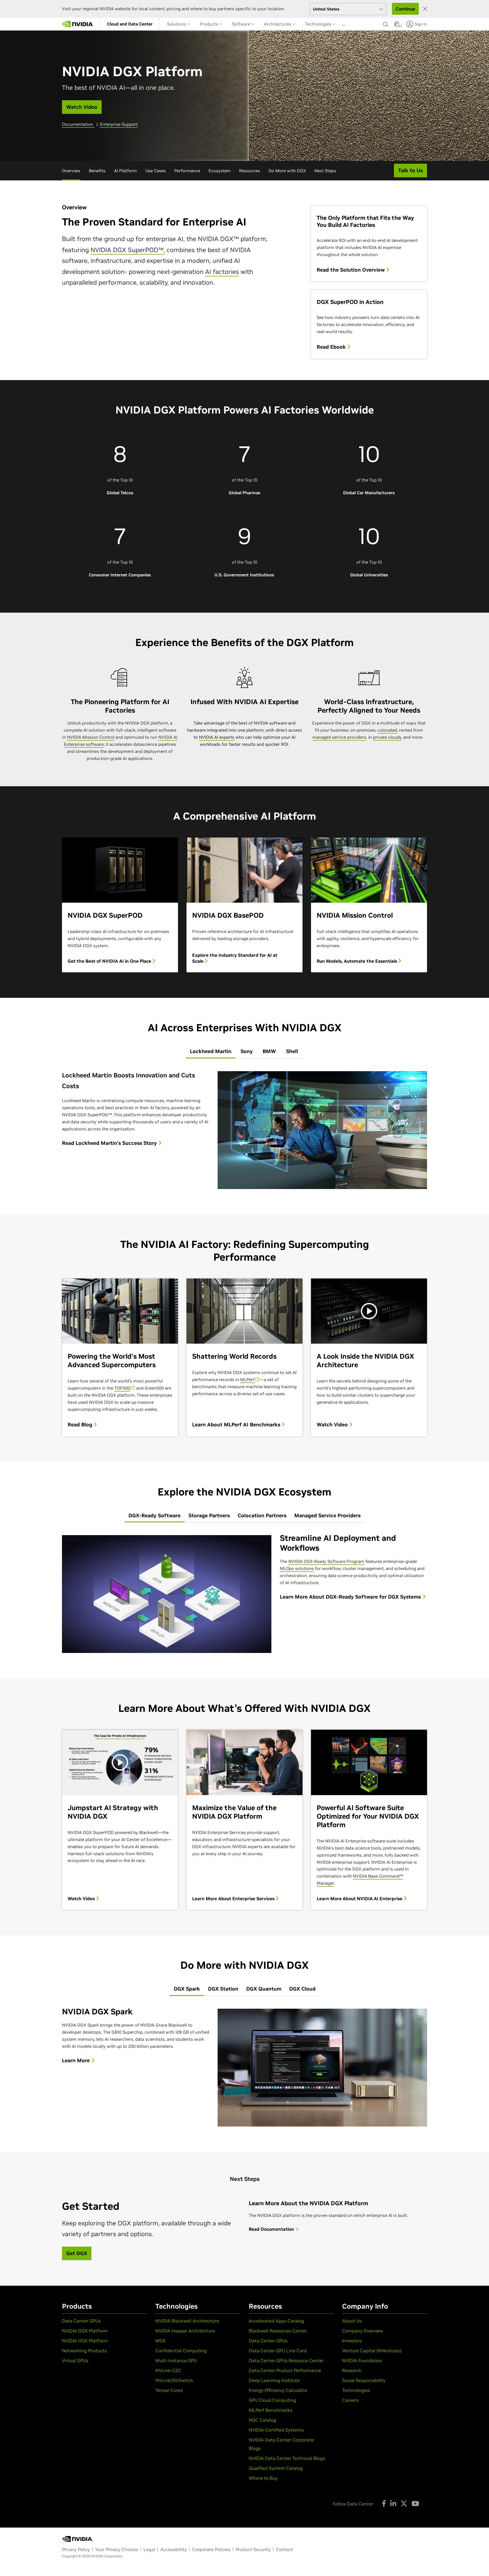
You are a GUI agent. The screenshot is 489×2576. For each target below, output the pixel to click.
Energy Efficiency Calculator (278, 2390)
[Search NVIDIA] (386, 23)
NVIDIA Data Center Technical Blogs (287, 2458)
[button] (397, 26)
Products (210, 24)
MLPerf (247, 1379)
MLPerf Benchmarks (271, 2410)
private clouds (387, 737)
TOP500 (122, 1388)
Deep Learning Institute (274, 2380)
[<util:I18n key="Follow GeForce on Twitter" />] (404, 2503)
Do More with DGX (287, 171)
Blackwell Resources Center (278, 2331)
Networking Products (84, 2351)
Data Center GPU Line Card (278, 2351)
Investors (352, 2341)
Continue (405, 9)
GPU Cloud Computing (273, 2400)
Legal (149, 2549)
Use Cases (156, 171)
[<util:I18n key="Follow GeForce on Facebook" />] (384, 2503)
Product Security (253, 2549)
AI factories (222, 272)
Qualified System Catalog (276, 2468)
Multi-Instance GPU (176, 2360)
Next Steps (325, 171)
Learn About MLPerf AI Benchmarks (237, 1425)
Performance (187, 171)
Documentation (78, 124)
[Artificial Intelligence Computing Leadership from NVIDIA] (78, 24)
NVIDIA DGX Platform (85, 2331)
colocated (387, 730)
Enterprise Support (119, 124)
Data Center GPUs (81, 2321)
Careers (350, 2400)
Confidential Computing (181, 2351)
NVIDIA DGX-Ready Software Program (326, 1561)
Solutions (177, 24)
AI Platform (126, 171)
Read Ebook (332, 347)
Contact (285, 2549)
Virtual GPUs (75, 2360)
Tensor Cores (169, 2390)
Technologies (319, 24)
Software (242, 24)
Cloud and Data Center (130, 24)
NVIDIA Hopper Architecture (185, 2331)
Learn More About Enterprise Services (234, 1899)
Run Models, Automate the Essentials (357, 961)
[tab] (211, 1052)
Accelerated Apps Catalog (276, 2321)
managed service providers (339, 737)
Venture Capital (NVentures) (372, 2351)
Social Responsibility (364, 2380)
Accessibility (174, 2549)
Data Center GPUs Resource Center (286, 2360)
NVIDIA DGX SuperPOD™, (128, 250)
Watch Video (333, 1425)
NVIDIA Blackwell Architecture (187, 2321)
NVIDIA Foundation (362, 2360)
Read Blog (81, 1425)
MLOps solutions (297, 1568)
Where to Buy (263, 2478)
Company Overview (363, 2331)
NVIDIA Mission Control (91, 737)
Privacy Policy (76, 2549)
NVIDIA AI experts (217, 737)
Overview (71, 171)
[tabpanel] (244, 1130)
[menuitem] (130, 24)
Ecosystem (220, 171)
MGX (161, 2341)
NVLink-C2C (168, 2370)
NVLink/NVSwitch (174, 2380)
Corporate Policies (211, 2549)
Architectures (278, 24)
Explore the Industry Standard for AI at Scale (235, 958)
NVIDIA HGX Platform (85, 2341)
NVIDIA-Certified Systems (276, 2430)
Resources (250, 171)
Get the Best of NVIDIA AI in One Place (110, 961)
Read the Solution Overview (351, 270)
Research (352, 2370)
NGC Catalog (262, 2420)
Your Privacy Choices (117, 2549)
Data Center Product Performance (285, 2370)
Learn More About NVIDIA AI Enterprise (360, 1899)
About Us (352, 2321)
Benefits (97, 171)
